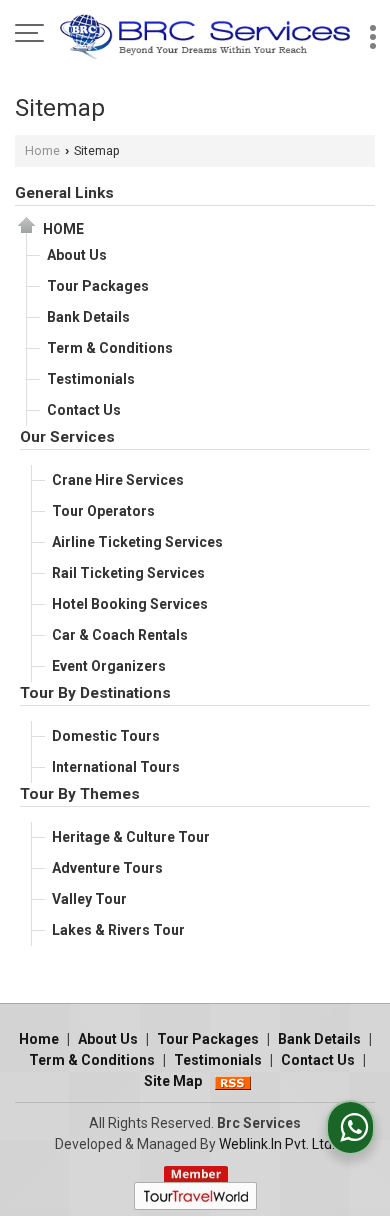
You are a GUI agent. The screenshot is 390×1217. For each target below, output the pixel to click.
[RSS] (233, 1081)
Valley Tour (89, 899)
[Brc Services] (205, 35)
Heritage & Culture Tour (131, 837)
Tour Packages (98, 286)
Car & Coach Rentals (120, 635)
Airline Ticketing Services (137, 542)
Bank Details (88, 317)
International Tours (116, 767)
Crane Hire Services (118, 480)
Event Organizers (109, 666)
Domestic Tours (106, 736)
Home (42, 150)
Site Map (173, 1081)
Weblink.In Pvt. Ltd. (277, 1144)
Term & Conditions (110, 348)
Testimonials (91, 379)
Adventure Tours (107, 868)
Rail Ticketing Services (128, 573)
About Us (77, 255)
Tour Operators (103, 511)
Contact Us (84, 410)
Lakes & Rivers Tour (118, 930)
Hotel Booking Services (130, 604)
